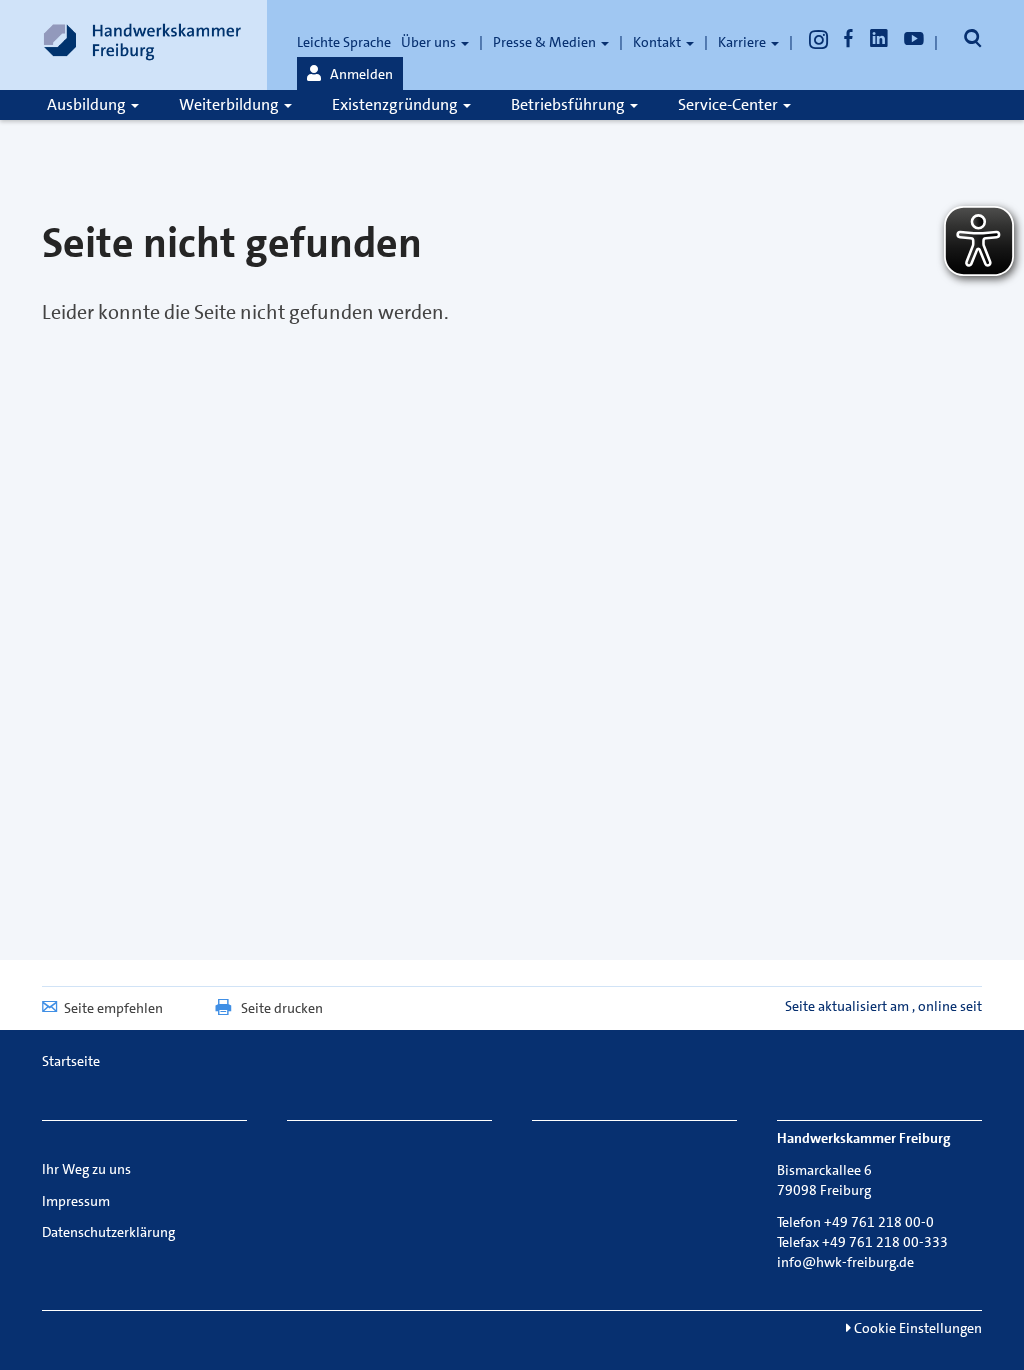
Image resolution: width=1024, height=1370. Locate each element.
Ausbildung (88, 104)
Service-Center (729, 104)
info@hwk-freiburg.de (845, 1262)
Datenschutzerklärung (108, 1232)
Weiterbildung (230, 104)
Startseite (71, 1061)
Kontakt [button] (658, 42)
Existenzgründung (396, 104)
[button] (350, 74)
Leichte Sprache (344, 42)
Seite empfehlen (113, 1008)
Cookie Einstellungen (916, 1328)
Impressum (76, 1201)
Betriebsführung (569, 104)
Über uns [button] (430, 42)
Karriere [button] (743, 42)
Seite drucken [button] (282, 1008)
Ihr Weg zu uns (86, 1169)
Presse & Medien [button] (546, 42)
